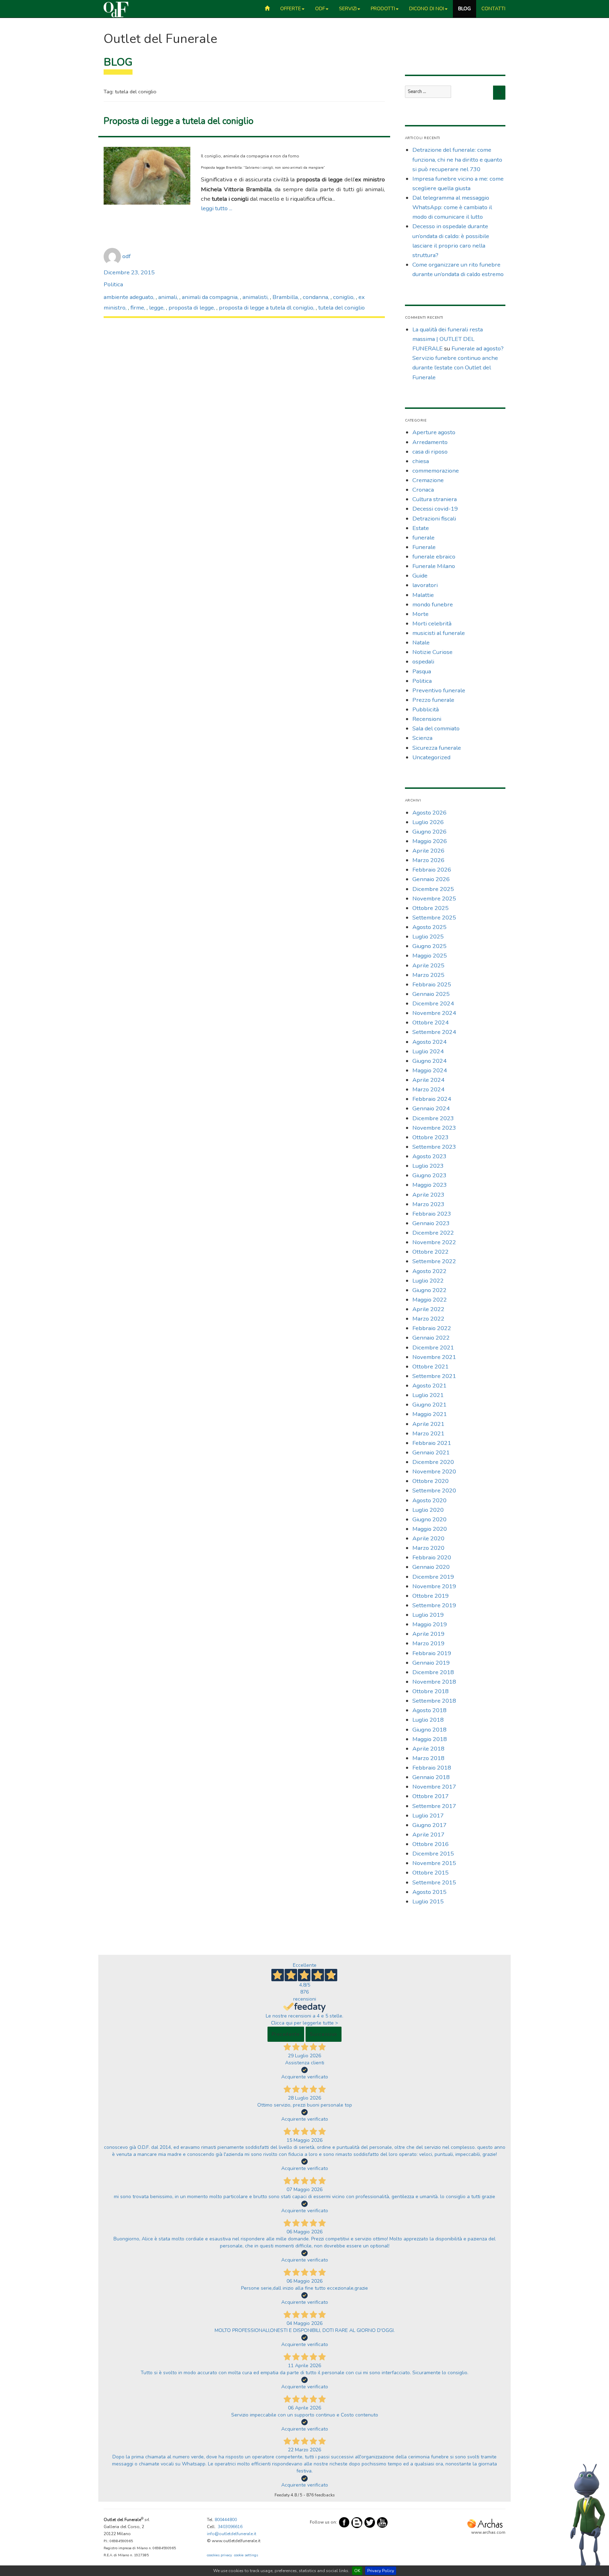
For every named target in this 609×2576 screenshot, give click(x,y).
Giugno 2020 (429, 1519)
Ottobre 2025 (430, 908)
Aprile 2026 (428, 851)
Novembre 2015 (434, 1863)
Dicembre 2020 (433, 1462)
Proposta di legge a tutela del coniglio (179, 121)
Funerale (424, 547)
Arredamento (430, 442)
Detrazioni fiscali (434, 519)
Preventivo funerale (439, 690)
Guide (420, 576)
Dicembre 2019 (433, 1577)
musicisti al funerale (439, 633)
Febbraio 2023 (432, 1214)
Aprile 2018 (428, 1749)
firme (137, 308)
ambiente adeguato (128, 297)
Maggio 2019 (430, 1624)
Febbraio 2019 (432, 1653)
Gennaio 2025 (431, 994)
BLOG (465, 9)
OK (357, 2571)
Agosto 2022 (429, 1271)
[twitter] (370, 2522)
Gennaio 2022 (431, 1338)
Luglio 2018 (428, 1720)
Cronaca (423, 490)
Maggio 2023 (430, 1185)
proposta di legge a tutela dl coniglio (266, 308)
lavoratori (425, 585)
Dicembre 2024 (433, 1003)
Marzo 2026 (428, 860)
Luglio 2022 (428, 1281)
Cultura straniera (435, 499)
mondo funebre (433, 604)
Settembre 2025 (434, 918)
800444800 (226, 2520)
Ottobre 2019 (430, 1596)
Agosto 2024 (429, 1042)
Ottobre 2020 (430, 1481)
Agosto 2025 (429, 927)
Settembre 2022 (434, 1261)
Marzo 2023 (428, 1204)
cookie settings (246, 2555)
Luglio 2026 (428, 822)
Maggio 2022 (430, 1300)
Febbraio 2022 (432, 1328)
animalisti (255, 297)
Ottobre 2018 (430, 1691)
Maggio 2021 (430, 1414)
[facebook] (344, 2522)
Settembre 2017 (434, 1806)
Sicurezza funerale (437, 748)
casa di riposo (430, 452)
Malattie (423, 595)
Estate (421, 528)
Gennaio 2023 (431, 1223)
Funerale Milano (434, 566)
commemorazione (436, 471)
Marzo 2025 (428, 975)
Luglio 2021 (428, 1395)
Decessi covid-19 (435, 509)
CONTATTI (493, 9)
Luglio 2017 (428, 1816)
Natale (421, 643)
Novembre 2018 (434, 1682)
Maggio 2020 (430, 1529)
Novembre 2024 (434, 1013)
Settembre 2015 (434, 1882)
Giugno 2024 (429, 1061)
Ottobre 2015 (430, 1873)
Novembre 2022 (434, 1242)
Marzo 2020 (428, 1548)
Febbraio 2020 (432, 1557)
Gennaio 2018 (431, 1777)
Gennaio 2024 (431, 1108)
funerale (423, 538)
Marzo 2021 (428, 1433)
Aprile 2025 (428, 965)
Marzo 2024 (428, 1089)
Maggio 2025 (430, 956)
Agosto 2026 (429, 813)
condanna (315, 297)
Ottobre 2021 (430, 1367)
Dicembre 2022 (433, 1233)
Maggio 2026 (430, 841)
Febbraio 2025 (432, 984)
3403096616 (230, 2527)
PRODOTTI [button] (383, 9)
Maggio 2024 (430, 1070)
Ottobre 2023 (430, 1137)
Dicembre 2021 (433, 1348)
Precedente (286, 2034)
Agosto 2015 (429, 1892)
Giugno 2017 (429, 1825)
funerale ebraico (434, 557)
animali (168, 297)
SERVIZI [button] (348, 9)
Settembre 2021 (434, 1376)
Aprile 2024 (428, 1080)
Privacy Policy (381, 2571)
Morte (420, 614)
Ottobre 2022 (430, 1252)
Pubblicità (426, 709)
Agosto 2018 (429, 1710)
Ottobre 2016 (430, 1844)
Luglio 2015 (428, 1901)
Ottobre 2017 (430, 1796)
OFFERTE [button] (291, 9)
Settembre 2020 (434, 1490)
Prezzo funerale (433, 700)
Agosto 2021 (429, 1386)
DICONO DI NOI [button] (427, 9)
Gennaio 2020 (431, 1567)
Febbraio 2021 (432, 1443)
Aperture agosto (434, 432)
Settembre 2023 (434, 1147)
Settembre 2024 (434, 1032)
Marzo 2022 (428, 1319)
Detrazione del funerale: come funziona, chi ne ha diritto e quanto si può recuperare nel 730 (457, 159)
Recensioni (427, 719)
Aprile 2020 (428, 1538)
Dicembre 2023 (433, 1118)
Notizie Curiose (432, 652)
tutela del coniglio (342, 308)
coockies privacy (219, 2555)
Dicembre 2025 (433, 889)
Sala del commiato (436, 728)
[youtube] (382, 2522)
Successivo (324, 2034)
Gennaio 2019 (431, 1663)
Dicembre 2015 (433, 1854)
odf (127, 256)
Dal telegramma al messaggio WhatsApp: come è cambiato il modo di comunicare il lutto (452, 207)
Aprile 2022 (428, 1309)
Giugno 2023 (429, 1175)
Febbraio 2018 (432, 1768)
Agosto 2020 (429, 1500)
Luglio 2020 (428, 1510)
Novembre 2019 (434, 1586)
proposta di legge (191, 308)
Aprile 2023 (428, 1195)
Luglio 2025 (428, 937)
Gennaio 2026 (431, 879)
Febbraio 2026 (432, 870)
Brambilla (285, 297)
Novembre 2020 (434, 1471)
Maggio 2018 (430, 1739)
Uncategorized (431, 757)
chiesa (421, 461)
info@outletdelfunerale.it (232, 2534)
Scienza (422, 738)
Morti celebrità (432, 623)
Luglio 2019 (428, 1615)
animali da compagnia (210, 297)
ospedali (423, 662)
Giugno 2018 (429, 1730)
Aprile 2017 (428, 1835)
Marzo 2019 (428, 1643)
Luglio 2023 (428, 1166)
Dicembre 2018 (433, 1672)
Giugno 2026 (429, 832)
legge (156, 308)
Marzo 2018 (428, 1758)
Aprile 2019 (428, 1634)
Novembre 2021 (434, 1357)
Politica (113, 284)
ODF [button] (320, 9)
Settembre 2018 (434, 1701)
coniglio (343, 297)
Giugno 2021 (429, 1405)
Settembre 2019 (434, 1605)
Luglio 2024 (428, 1051)
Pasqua (422, 671)
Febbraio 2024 (432, 1099)
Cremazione (428, 480)
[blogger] (357, 2522)
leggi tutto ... (217, 208)
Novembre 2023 (434, 1128)
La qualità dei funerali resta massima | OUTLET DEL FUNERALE (448, 339)
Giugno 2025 (429, 946)
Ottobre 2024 (430, 1022)
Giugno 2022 (429, 1290)
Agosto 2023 (429, 1156)
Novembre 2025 (434, 899)
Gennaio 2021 (431, 1452)
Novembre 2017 (434, 1787)
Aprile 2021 (428, 1424)
